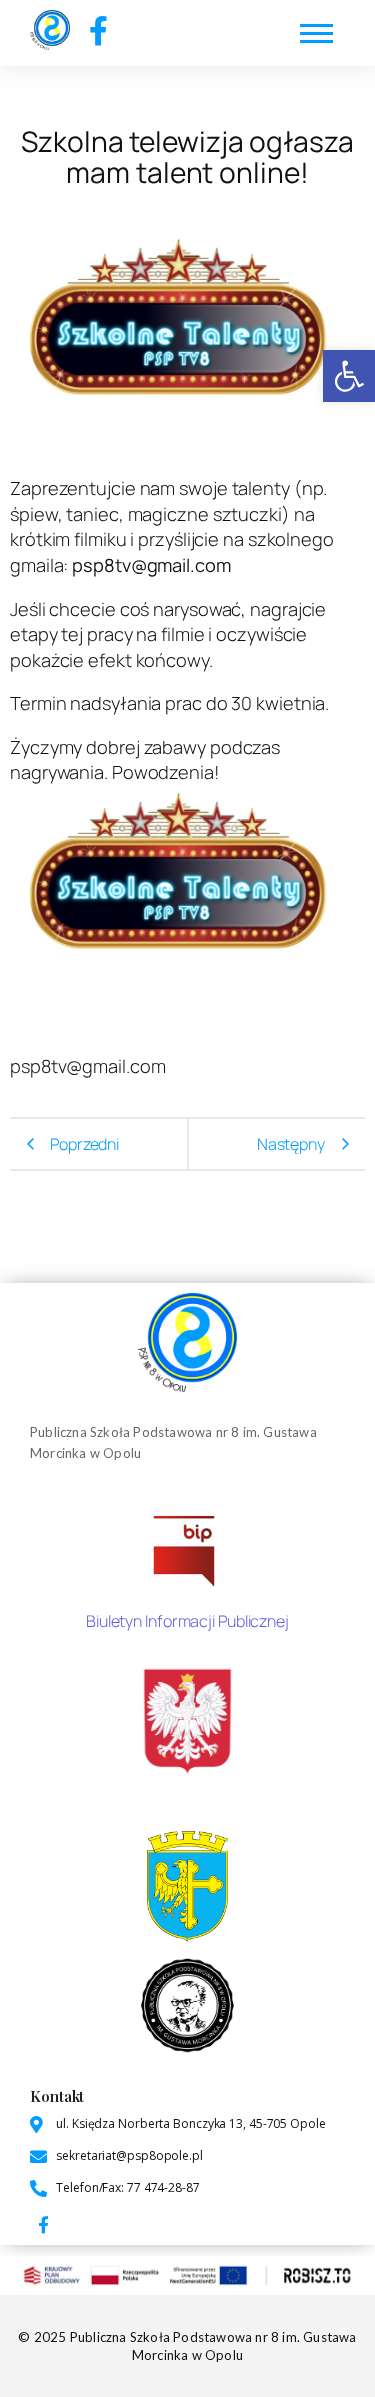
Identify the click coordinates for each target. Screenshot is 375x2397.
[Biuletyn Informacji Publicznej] (187, 1548)
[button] (349, 376)
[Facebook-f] (99, 31)
